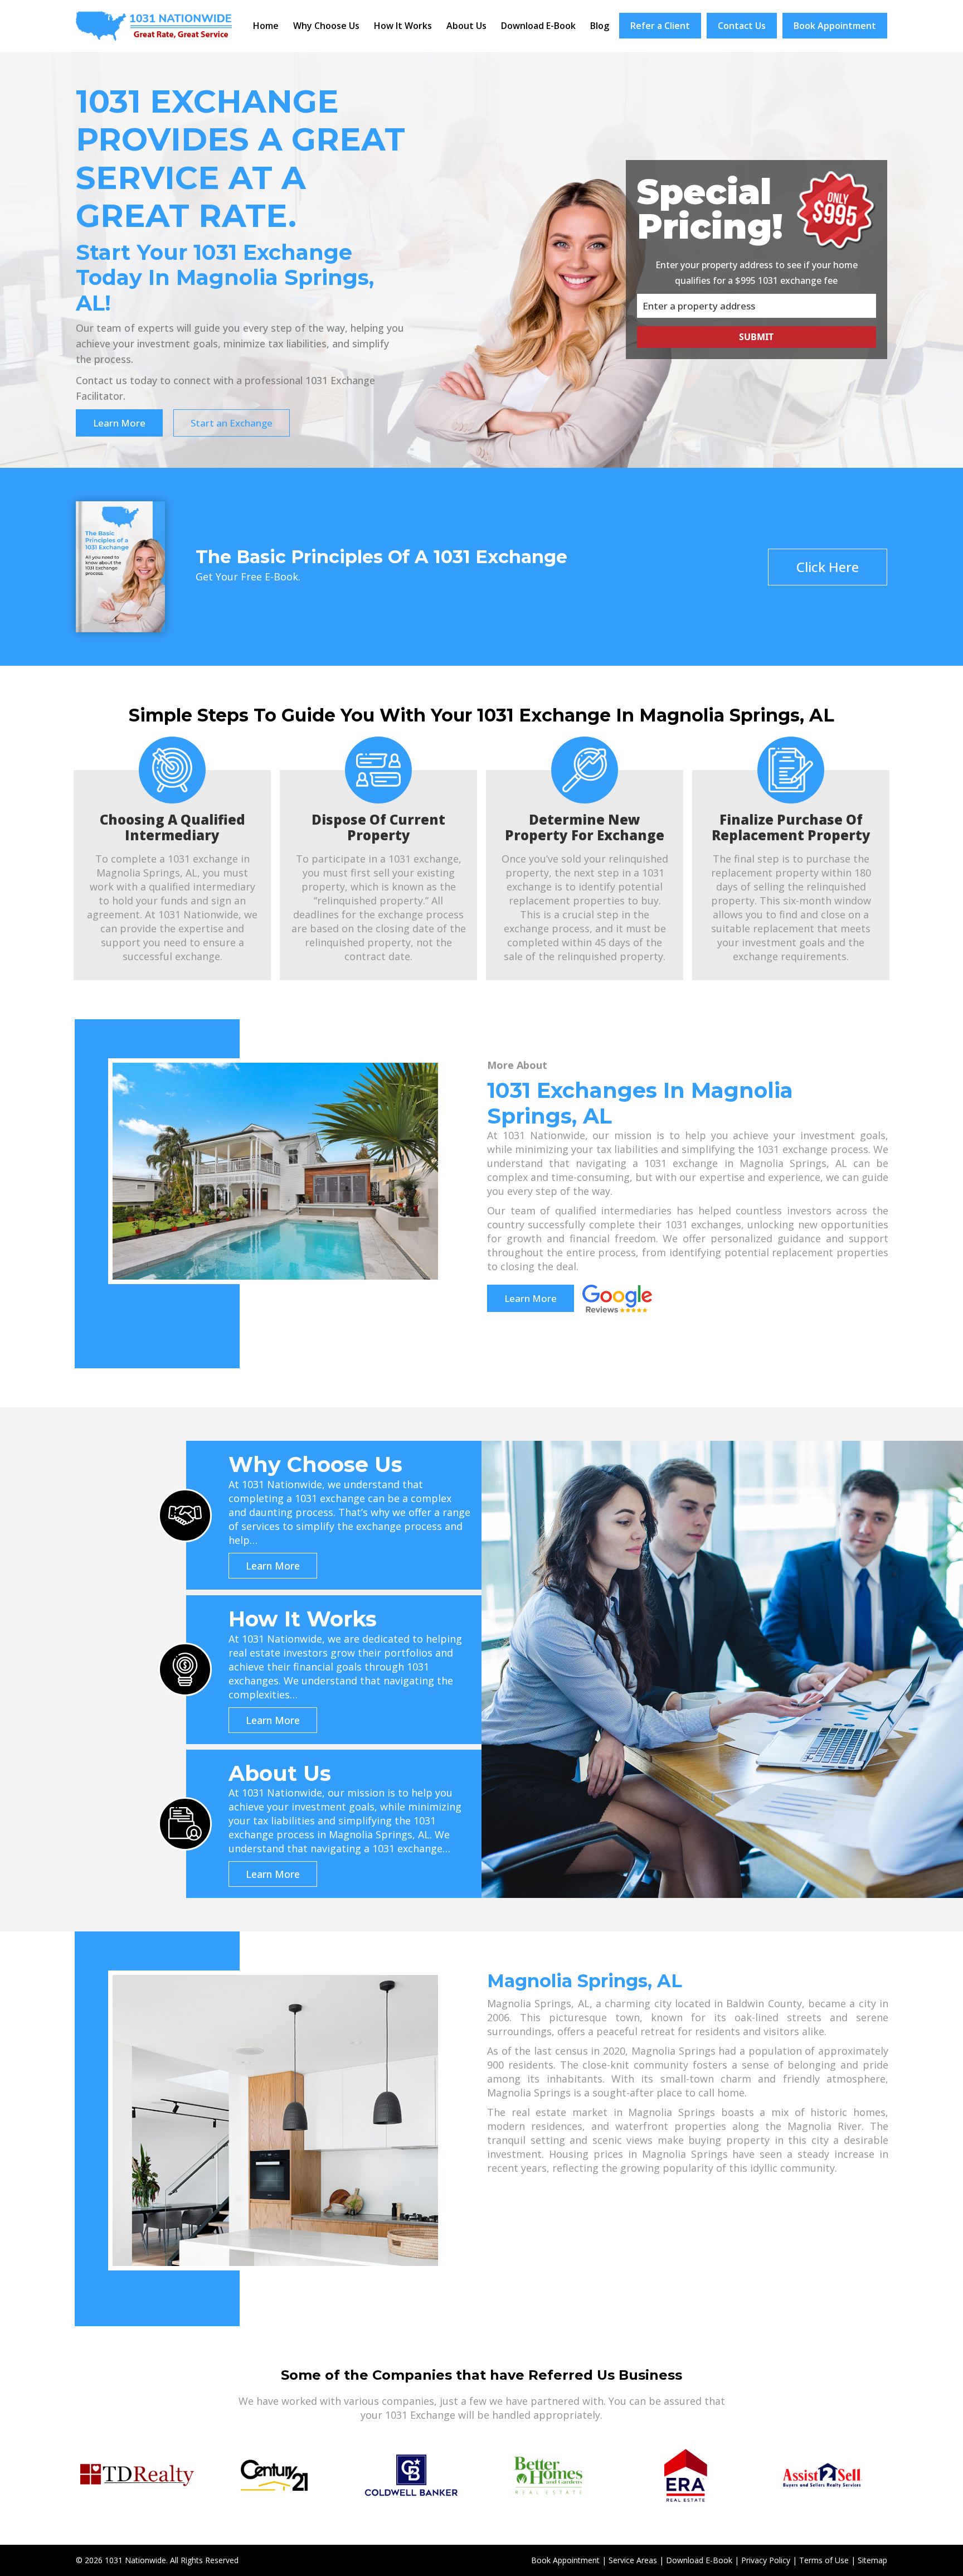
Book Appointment (835, 26)
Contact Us (742, 26)
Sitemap (872, 2560)
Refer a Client (660, 26)
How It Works (403, 26)
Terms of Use (824, 2560)
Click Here (828, 567)
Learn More (119, 423)
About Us (466, 26)
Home (266, 26)
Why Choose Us (326, 26)
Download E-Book (538, 26)
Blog (600, 26)
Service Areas (633, 2560)
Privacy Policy (766, 2560)
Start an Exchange (232, 423)
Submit (756, 337)
